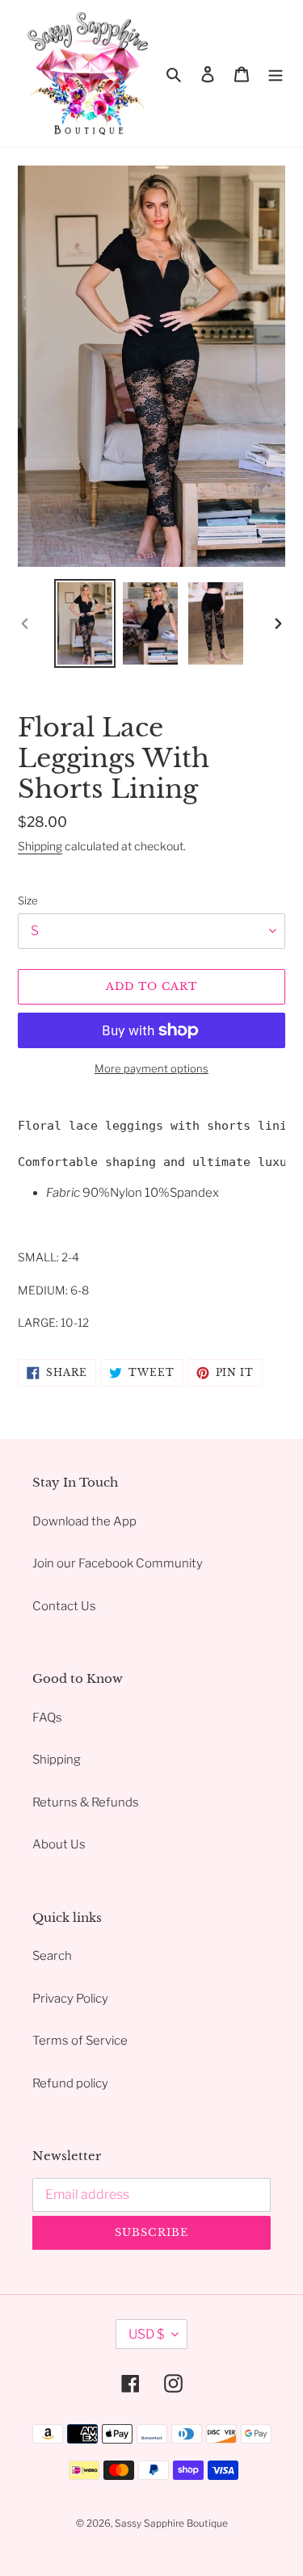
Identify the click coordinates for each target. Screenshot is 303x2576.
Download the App (84, 1521)
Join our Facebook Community (118, 1563)
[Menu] (276, 74)
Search (52, 1956)
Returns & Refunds (86, 1802)
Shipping (40, 846)
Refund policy (70, 2083)
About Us (59, 1844)
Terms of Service (80, 2041)
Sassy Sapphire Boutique (171, 2523)
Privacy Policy (70, 1999)
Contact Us (64, 1606)
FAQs (47, 1718)
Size (28, 900)
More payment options (151, 1068)
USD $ (146, 2334)
